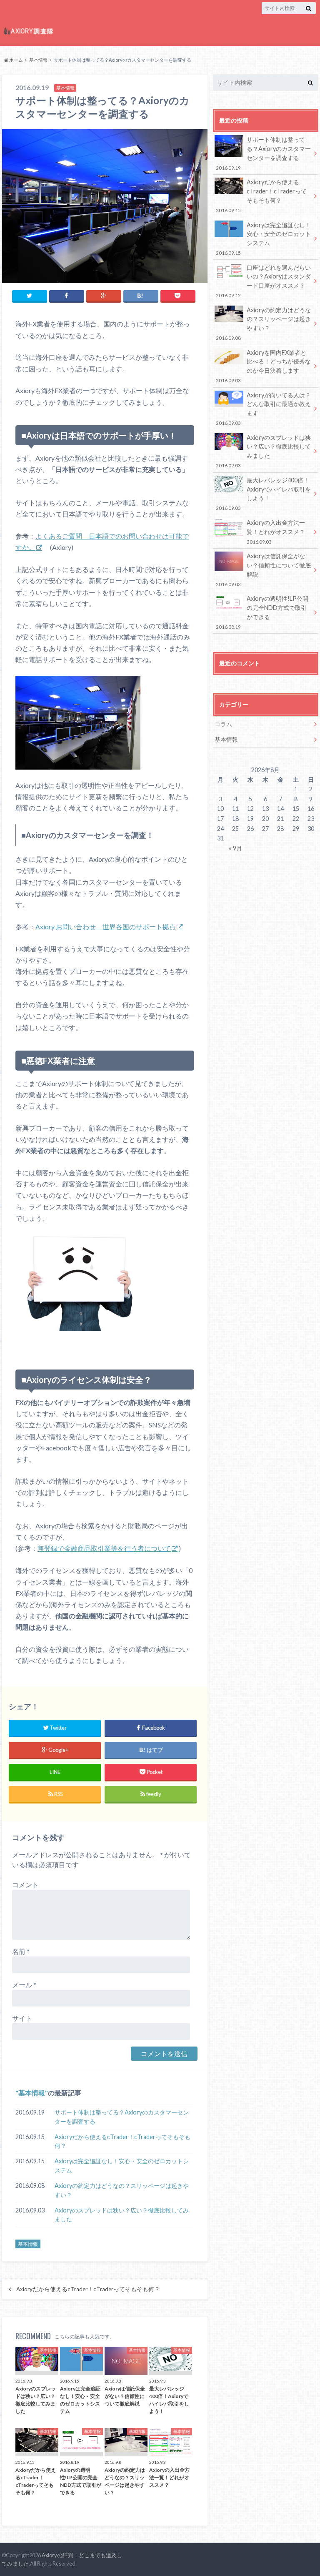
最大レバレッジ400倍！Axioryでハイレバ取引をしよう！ (263, 494)
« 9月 (235, 848)
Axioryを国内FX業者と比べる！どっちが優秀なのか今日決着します (263, 366)
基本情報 (38, 60)
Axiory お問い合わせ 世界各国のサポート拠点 (106, 927)
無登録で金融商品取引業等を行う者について (104, 1548)
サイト (22, 2018)
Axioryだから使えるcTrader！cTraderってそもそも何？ (122, 2141)
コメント (25, 1885)
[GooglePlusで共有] (104, 296)
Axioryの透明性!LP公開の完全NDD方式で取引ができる (262, 612)
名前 (21, 1951)
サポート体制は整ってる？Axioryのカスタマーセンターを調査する (122, 2117)
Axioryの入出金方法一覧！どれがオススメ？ (276, 532)
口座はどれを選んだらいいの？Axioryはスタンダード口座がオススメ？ (263, 281)
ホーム (16, 60)
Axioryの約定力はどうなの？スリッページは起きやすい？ (122, 2190)
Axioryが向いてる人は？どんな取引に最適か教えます (263, 409)
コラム (223, 724)
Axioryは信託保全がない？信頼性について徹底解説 (263, 569)
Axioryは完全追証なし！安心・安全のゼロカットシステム (122, 2166)
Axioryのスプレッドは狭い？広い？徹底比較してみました (122, 2215)
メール (24, 1985)
